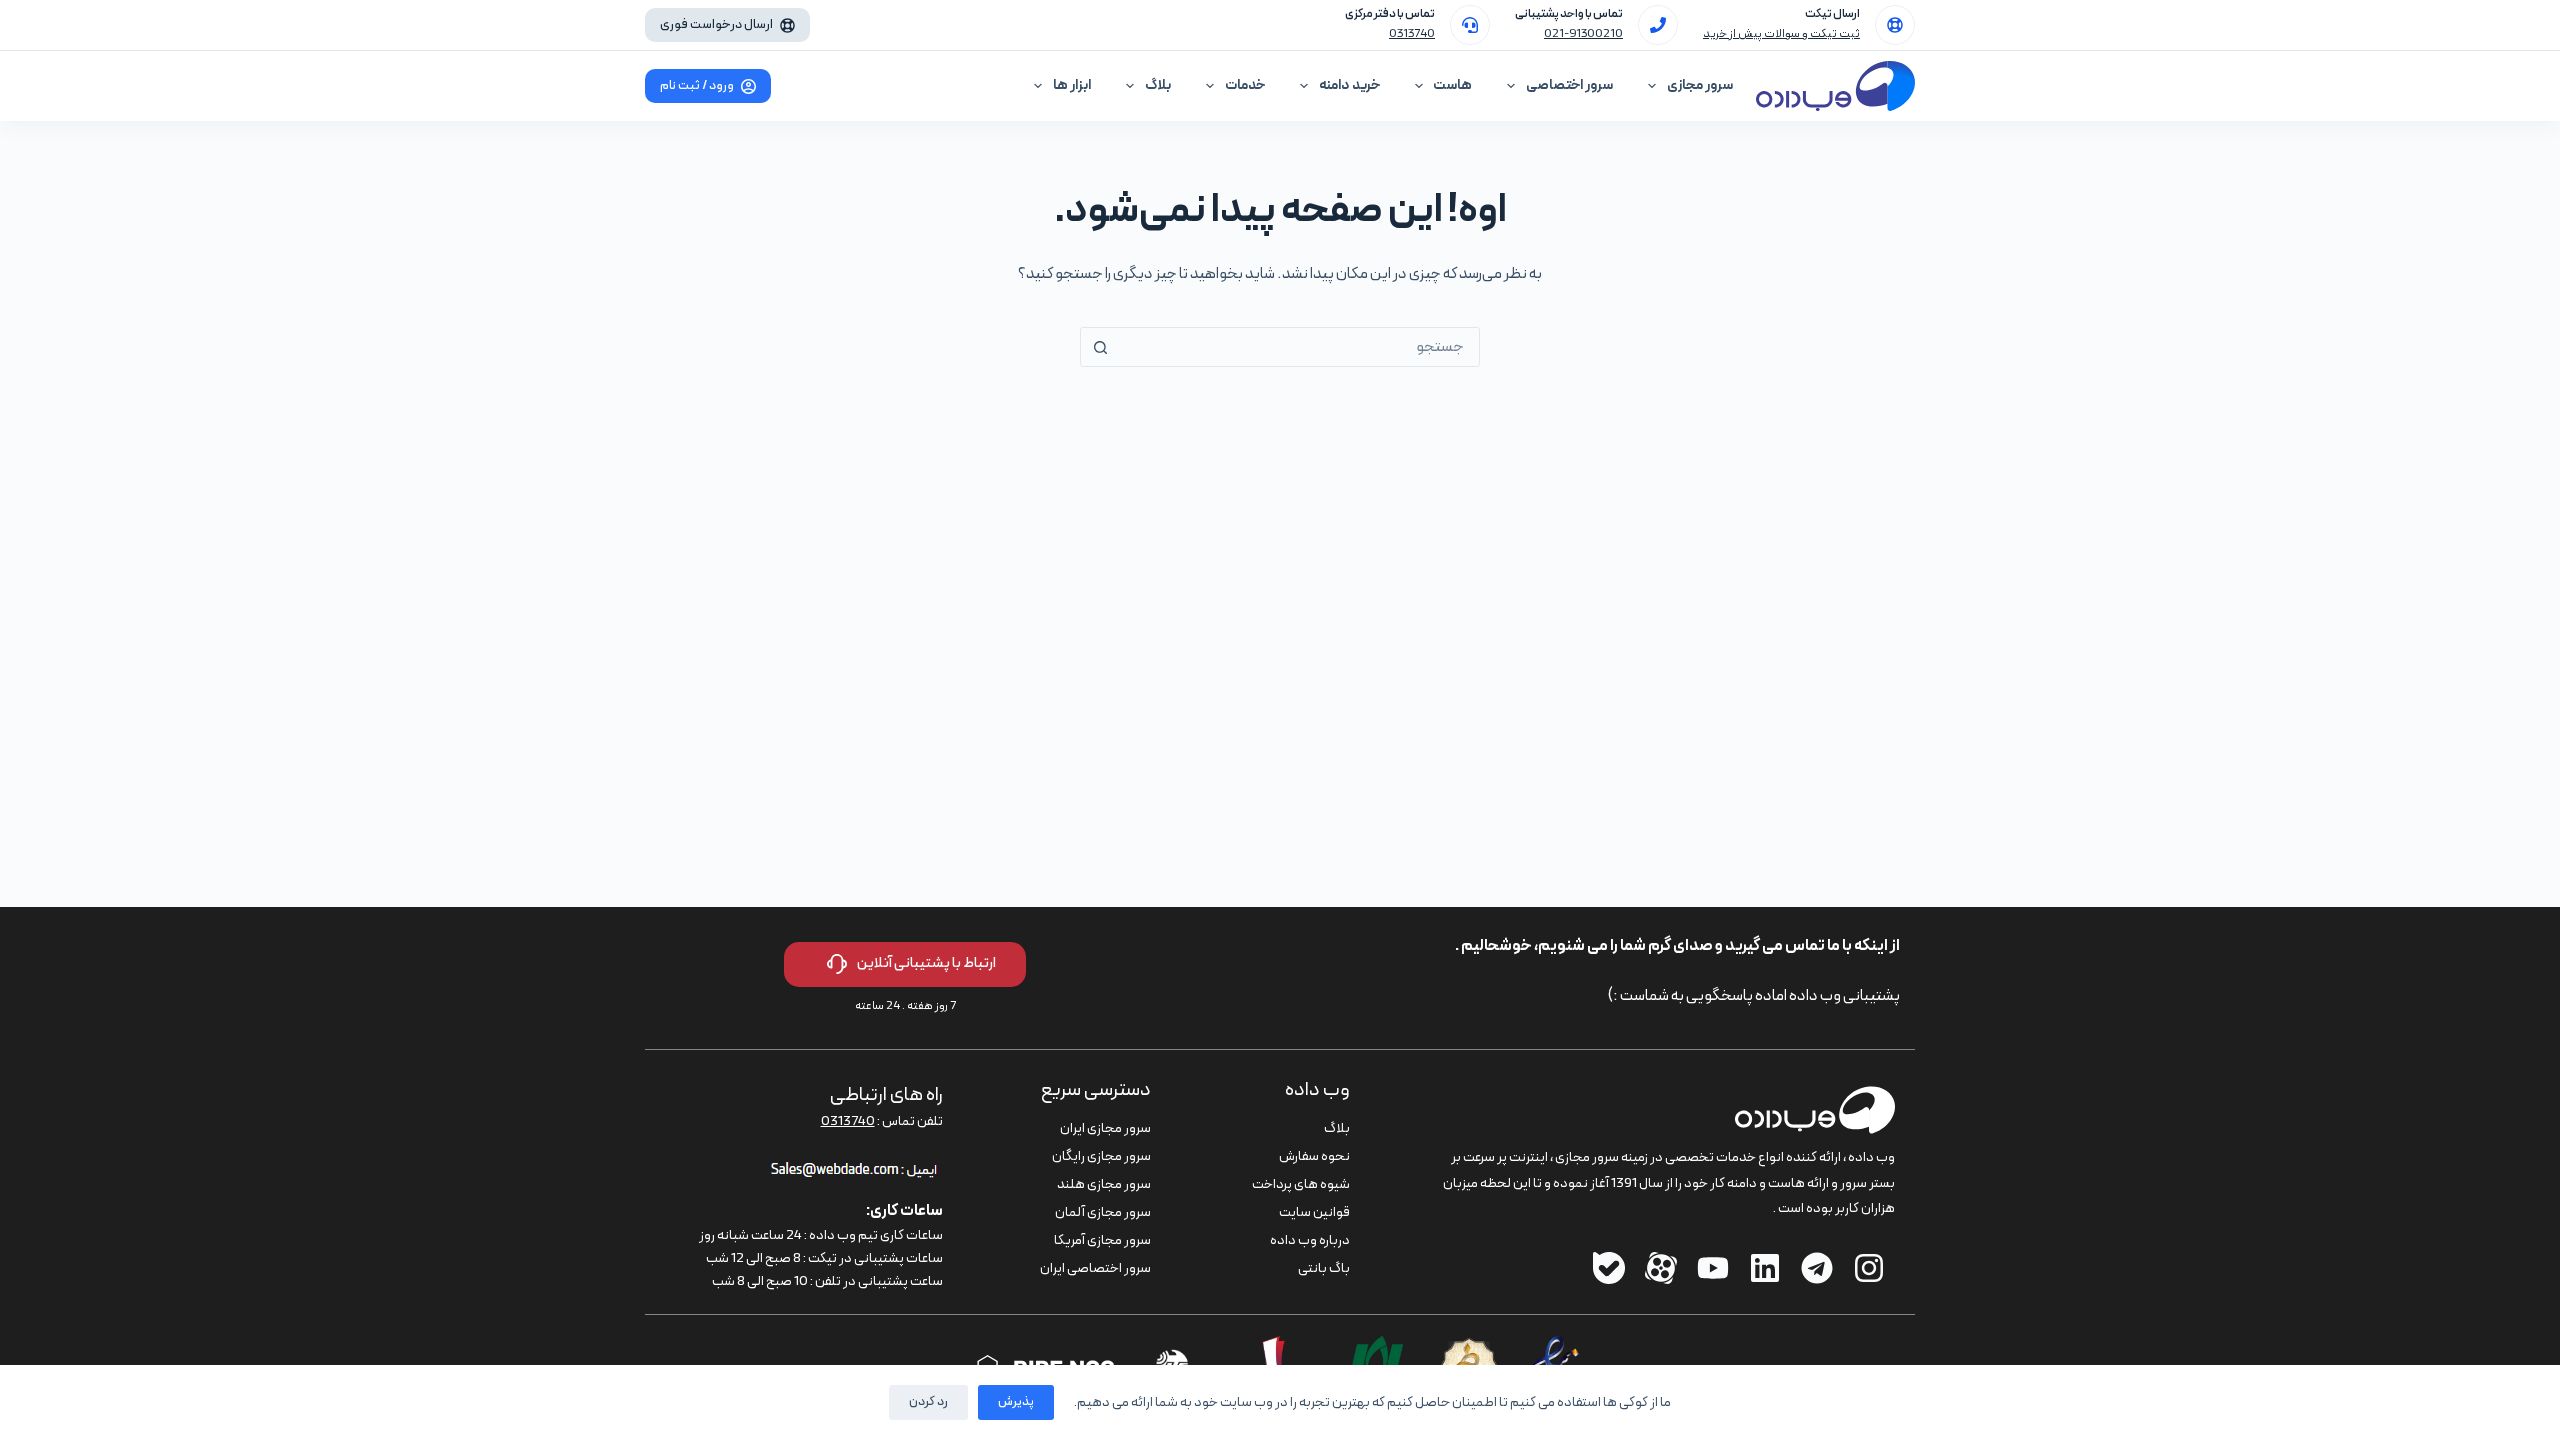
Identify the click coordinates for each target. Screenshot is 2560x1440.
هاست (1452, 85)
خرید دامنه (1349, 85)
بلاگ (1158, 85)
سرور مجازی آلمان (1103, 1212)
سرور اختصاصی (1569, 85)
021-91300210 (1583, 34)
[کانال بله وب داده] (1609, 1268)
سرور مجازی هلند (1104, 1184)
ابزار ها (1072, 85)
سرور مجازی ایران (1105, 1128)
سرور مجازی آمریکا (1102, 1240)
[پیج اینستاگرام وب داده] (1869, 1268)
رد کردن (928, 1402)
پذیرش (1016, 1402)
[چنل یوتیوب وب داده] (1713, 1268)
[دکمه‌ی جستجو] (1100, 347)
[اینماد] (1556, 1348)
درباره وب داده (1310, 1240)
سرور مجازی (1700, 85)
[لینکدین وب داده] (1765, 1268)
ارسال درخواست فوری (716, 25)
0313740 (1412, 34)
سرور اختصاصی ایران (1095, 1268)
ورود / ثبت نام (697, 86)
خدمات (1245, 85)
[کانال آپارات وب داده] (1661, 1268)
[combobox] (1299, 347)
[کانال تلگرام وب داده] (1817, 1268)
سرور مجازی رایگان (1101, 1156)
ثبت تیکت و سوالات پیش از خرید (1781, 34)
